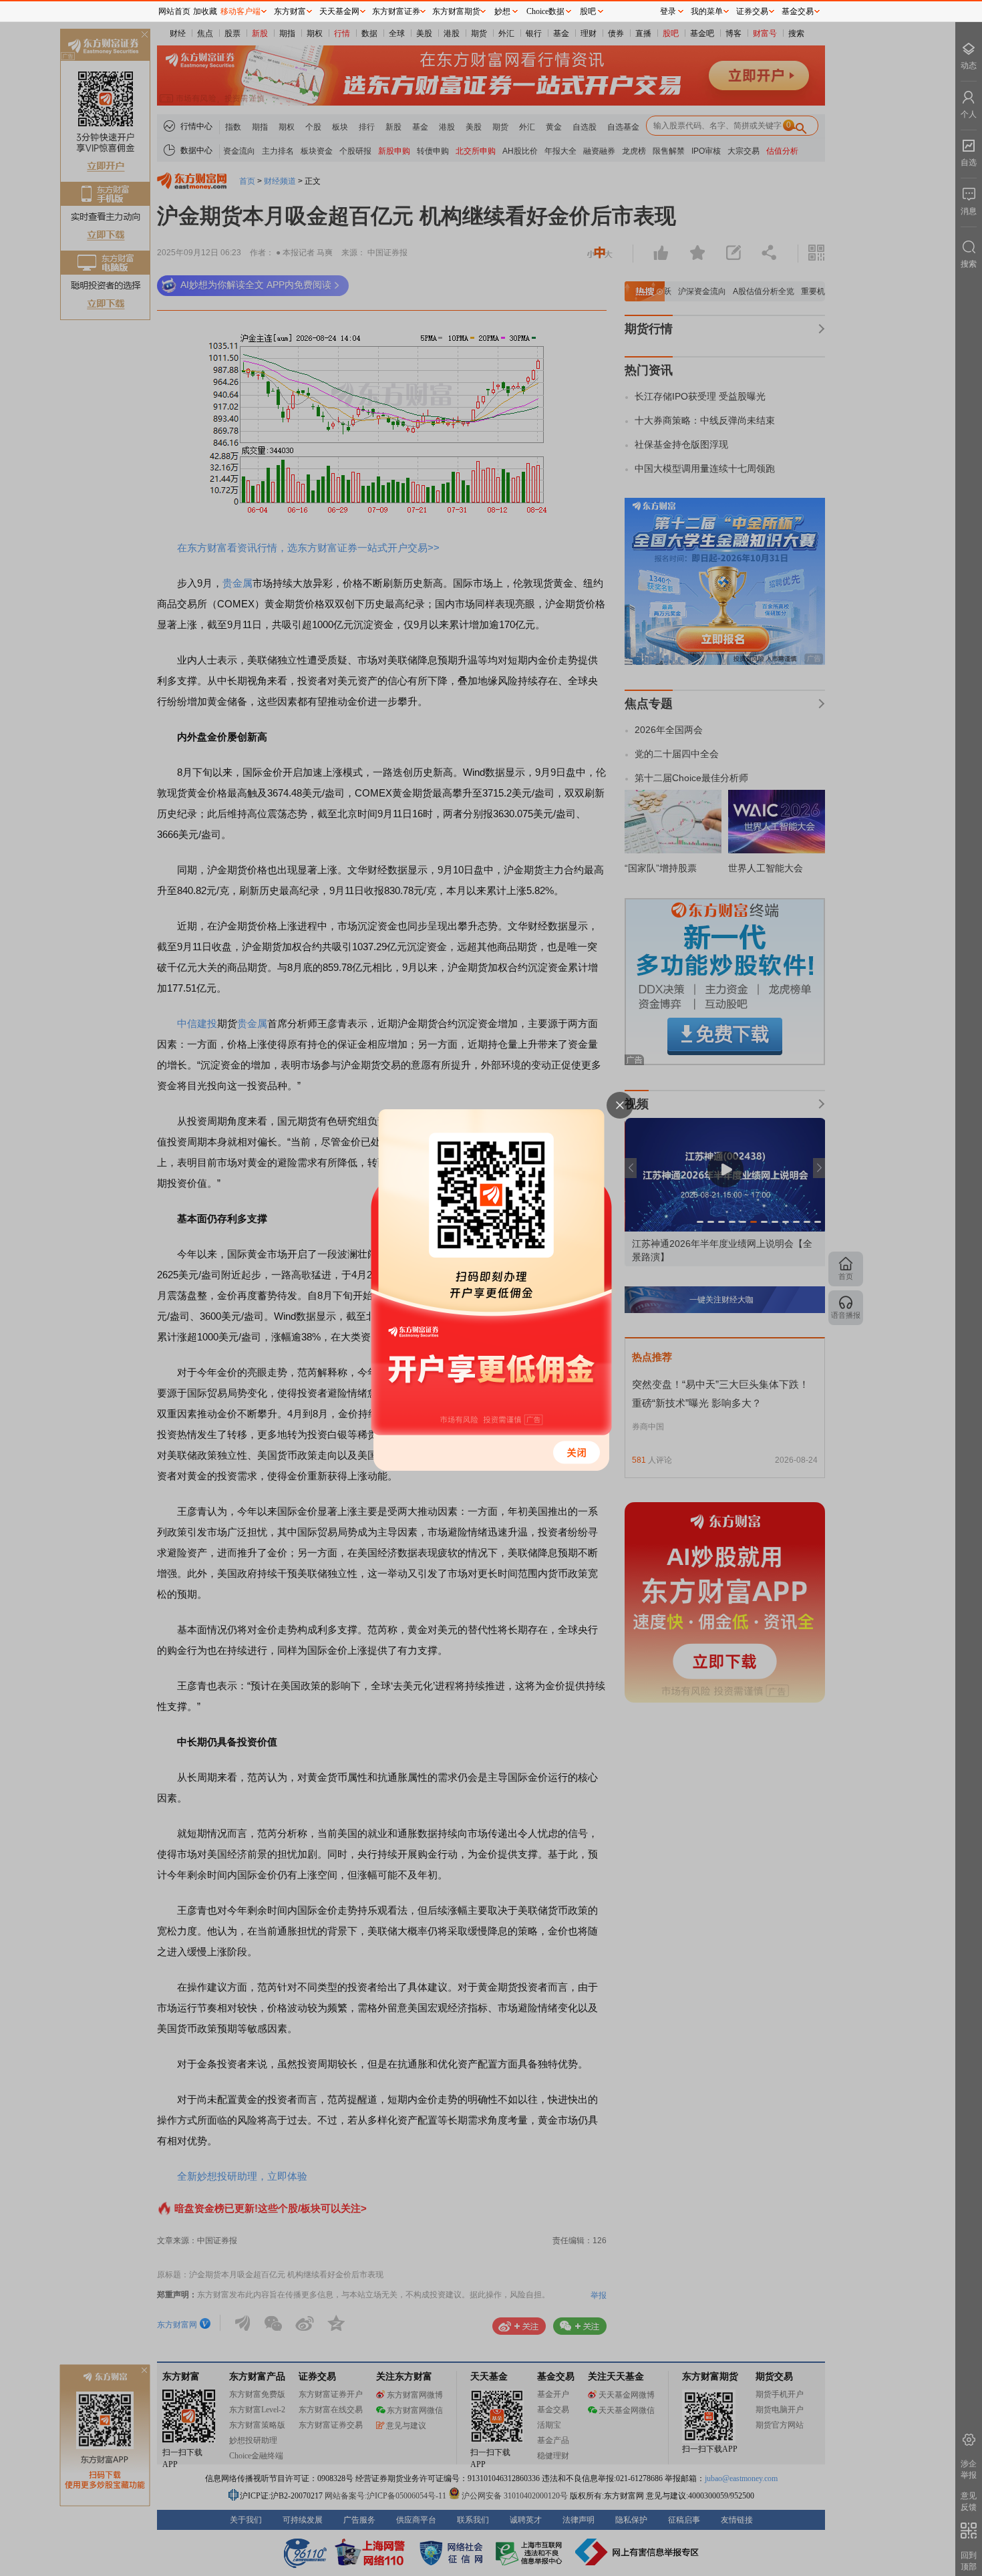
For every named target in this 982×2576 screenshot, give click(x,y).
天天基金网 (339, 11)
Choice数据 (545, 11)
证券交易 (752, 11)
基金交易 (798, 11)
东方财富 (290, 11)
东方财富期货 (456, 11)
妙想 (502, 11)
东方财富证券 (396, 11)
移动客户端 (240, 11)
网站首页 (174, 11)
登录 (668, 11)
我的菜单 (707, 11)
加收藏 (205, 11)
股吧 (588, 11)
